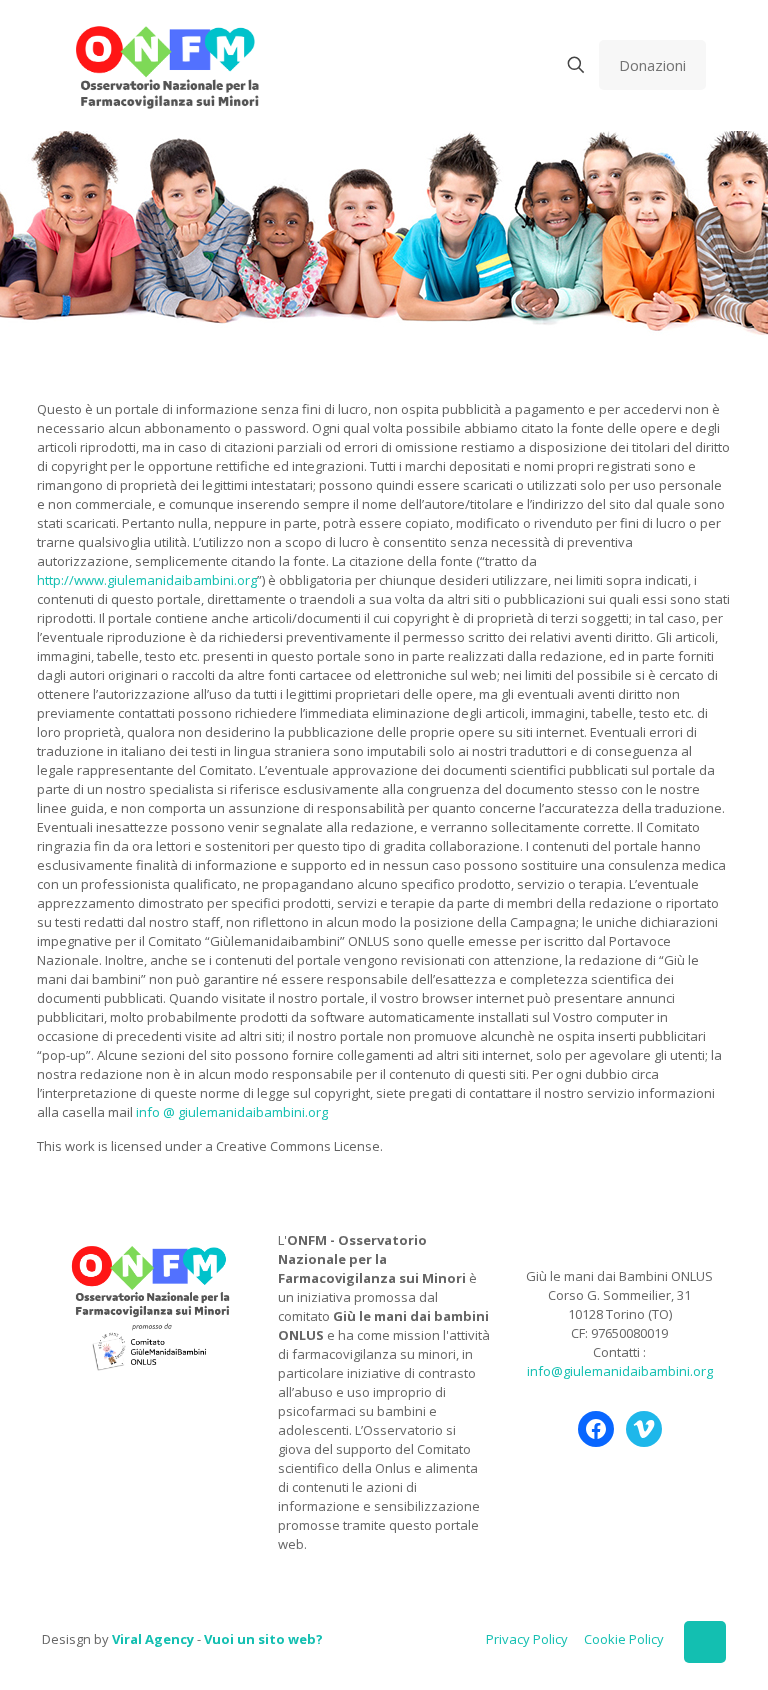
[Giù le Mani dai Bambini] (166, 65)
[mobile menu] (506, 65)
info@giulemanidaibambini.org (620, 1371)
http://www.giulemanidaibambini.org (147, 580)
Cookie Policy (624, 1639)
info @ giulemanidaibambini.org (232, 1112)
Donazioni (652, 65)
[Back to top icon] (705, 1642)
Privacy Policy (527, 1639)
